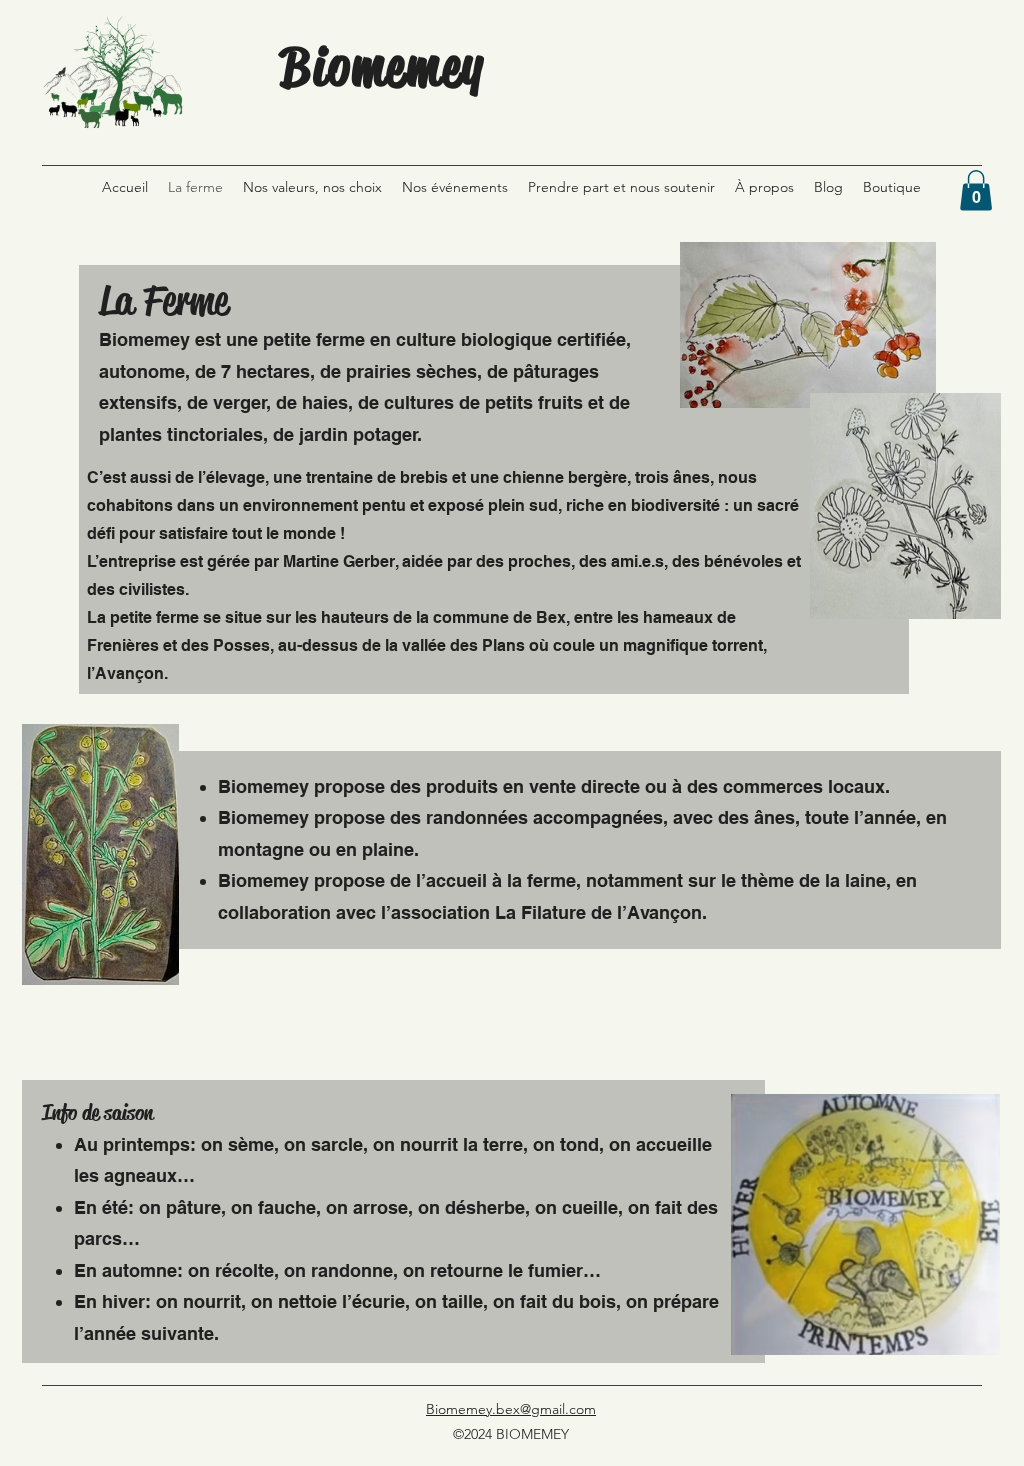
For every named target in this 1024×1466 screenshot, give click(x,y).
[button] (976, 190)
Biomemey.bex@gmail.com (511, 1409)
